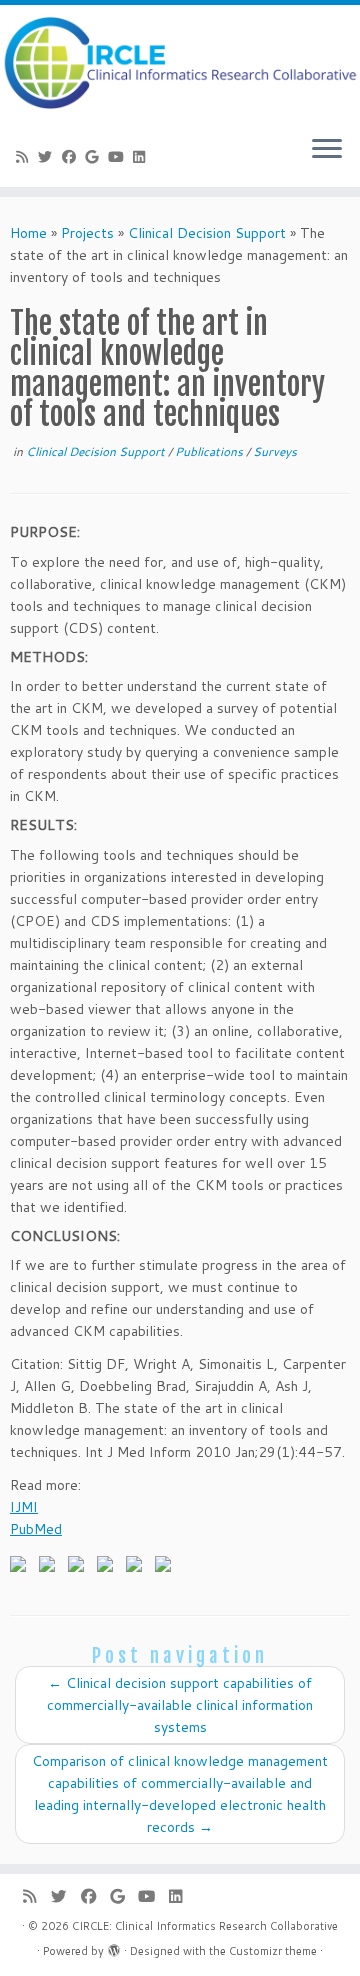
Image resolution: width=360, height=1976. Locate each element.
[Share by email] (167, 1568)
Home (28, 233)
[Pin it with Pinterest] (109, 1568)
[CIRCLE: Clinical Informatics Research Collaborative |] (180, 62)
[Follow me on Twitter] (49, 157)
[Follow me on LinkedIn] (143, 157)
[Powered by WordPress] (114, 1947)
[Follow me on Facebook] (72, 157)
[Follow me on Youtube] (119, 157)
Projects (87, 233)
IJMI (24, 1507)
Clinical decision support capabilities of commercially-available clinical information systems (180, 1705)
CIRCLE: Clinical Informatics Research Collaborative (205, 1926)
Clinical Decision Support (207, 233)
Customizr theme (273, 1951)
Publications (210, 451)
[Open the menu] (327, 151)
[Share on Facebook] (22, 1568)
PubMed (36, 1529)
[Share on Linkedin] (138, 1568)
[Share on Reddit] (80, 1568)
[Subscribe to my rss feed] (25, 157)
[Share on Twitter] (51, 1568)
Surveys (275, 451)
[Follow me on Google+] (96, 157)
